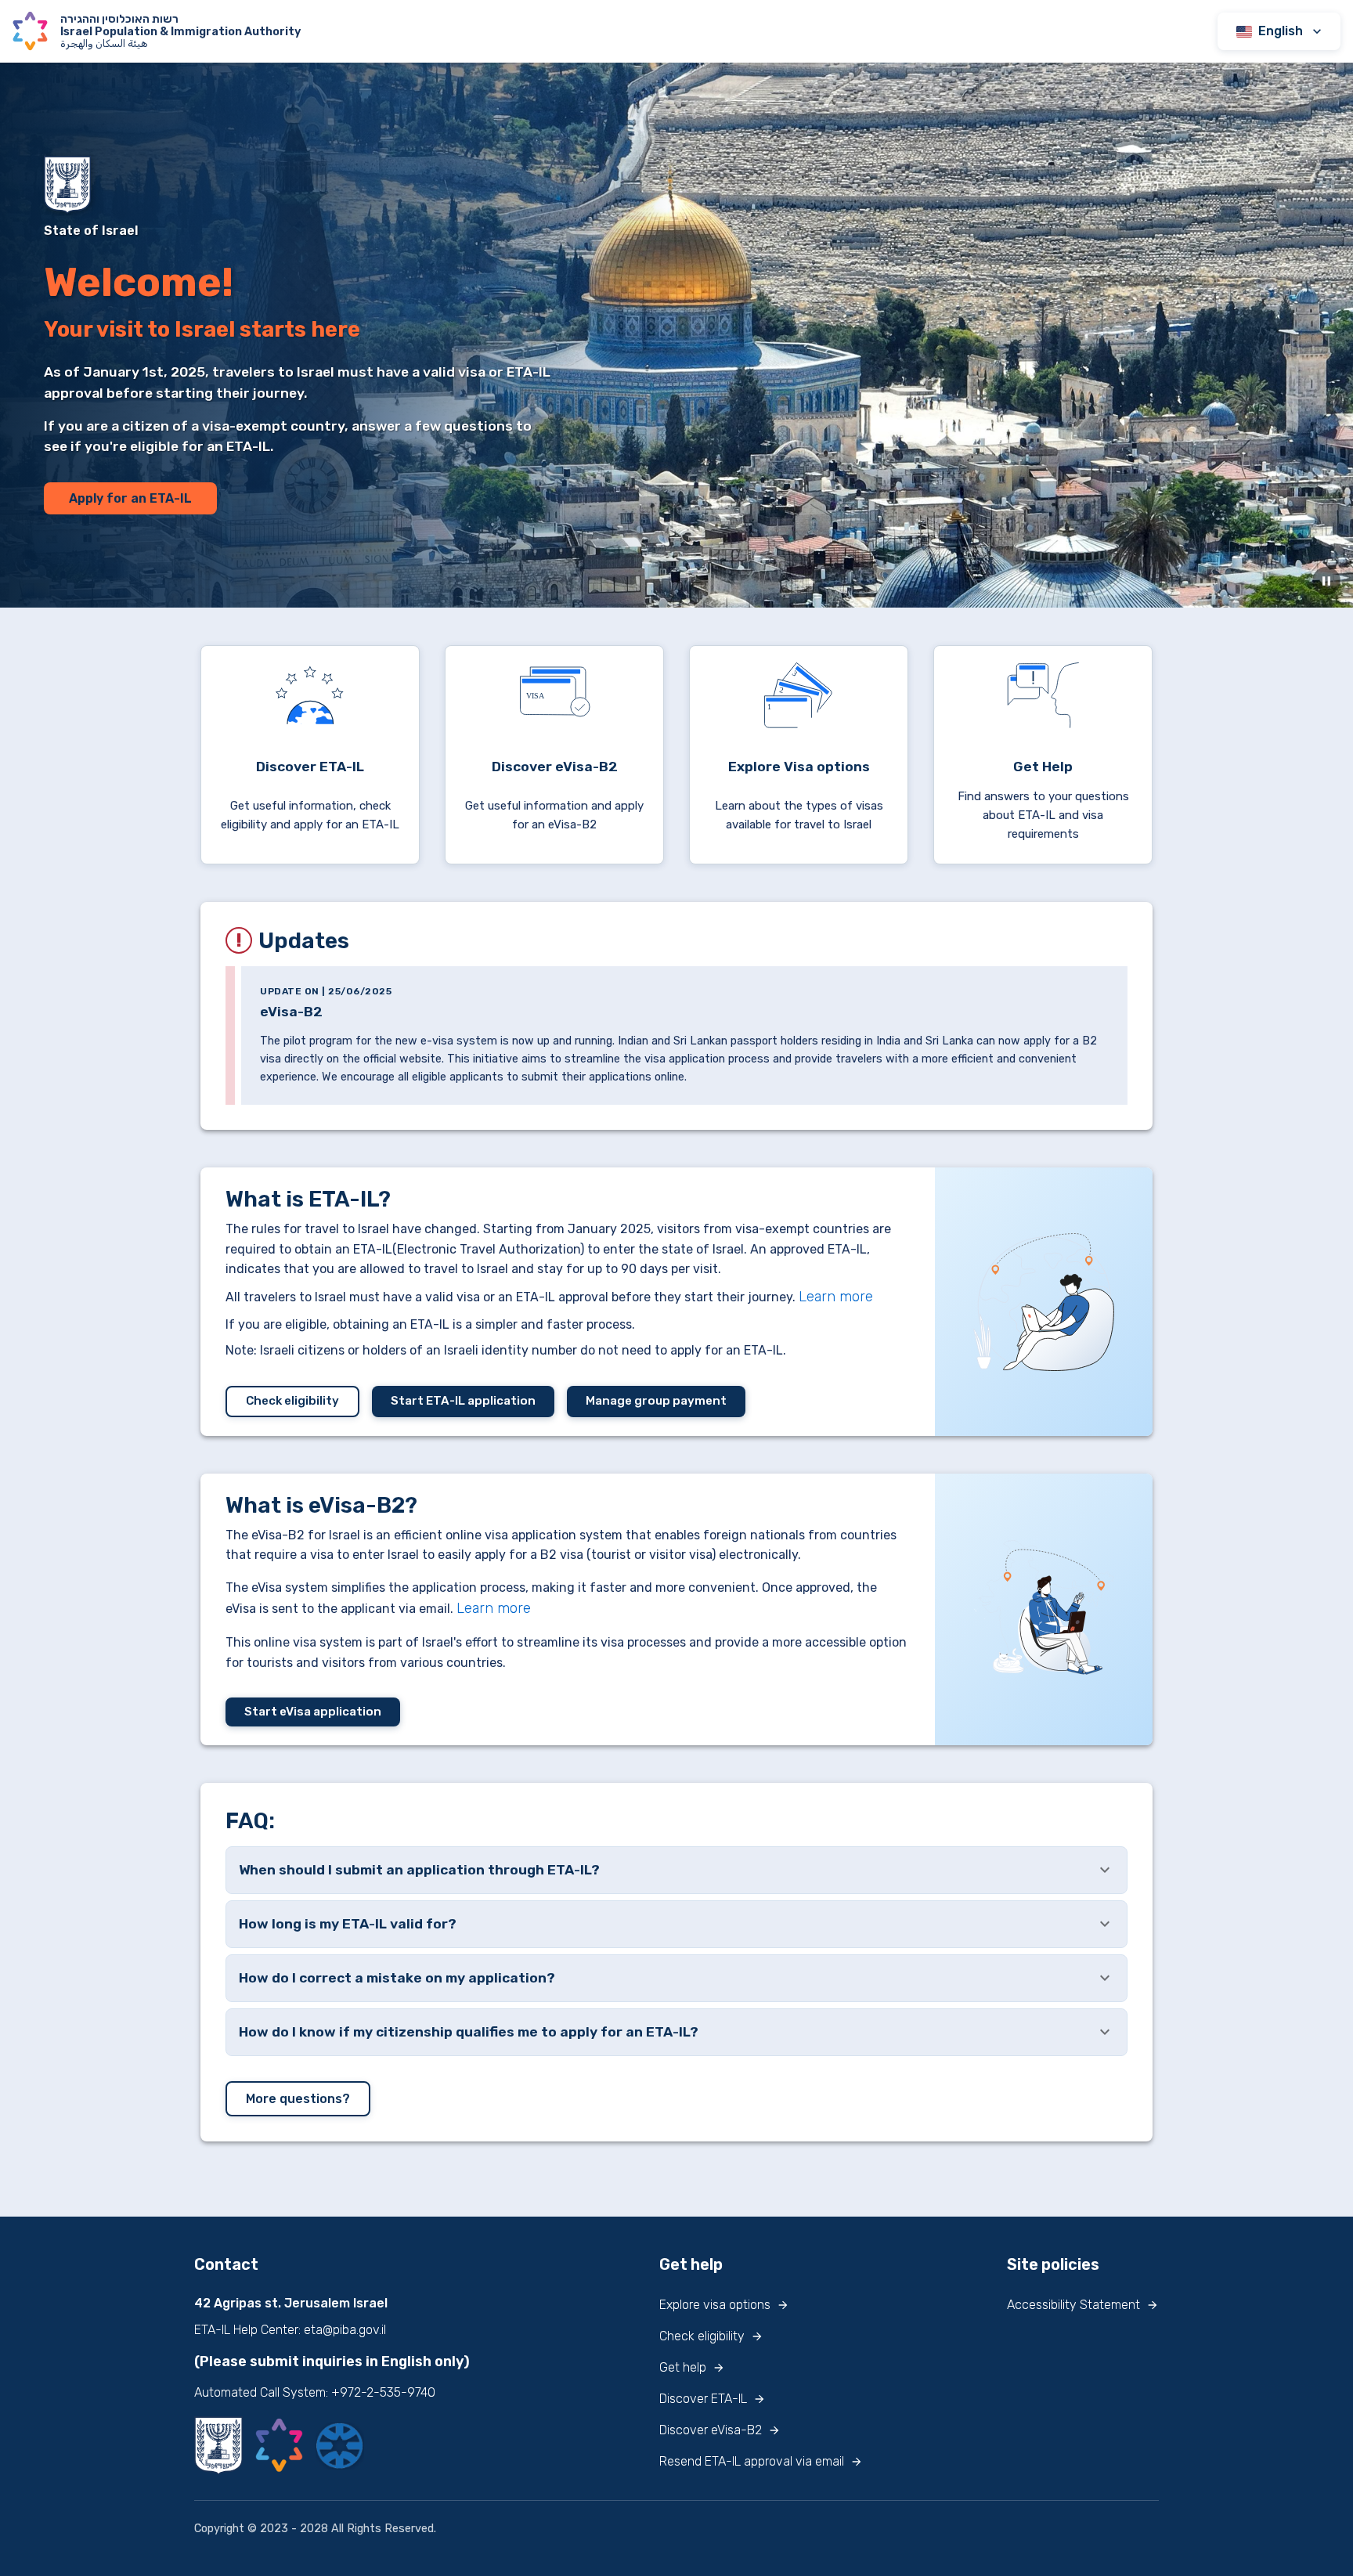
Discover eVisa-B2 (711, 2430)
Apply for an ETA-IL (130, 498)
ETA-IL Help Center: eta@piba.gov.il (290, 2330)
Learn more (836, 1297)
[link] (310, 755)
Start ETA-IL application (463, 1401)
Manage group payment (656, 1401)
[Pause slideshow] (1326, 581)
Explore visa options (715, 2305)
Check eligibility (292, 1401)
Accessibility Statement (1073, 2305)
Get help (683, 2367)
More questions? (298, 2099)
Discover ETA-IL (703, 2399)
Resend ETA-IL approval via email (752, 2461)
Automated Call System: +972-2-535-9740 (315, 2392)
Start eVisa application (313, 1712)
